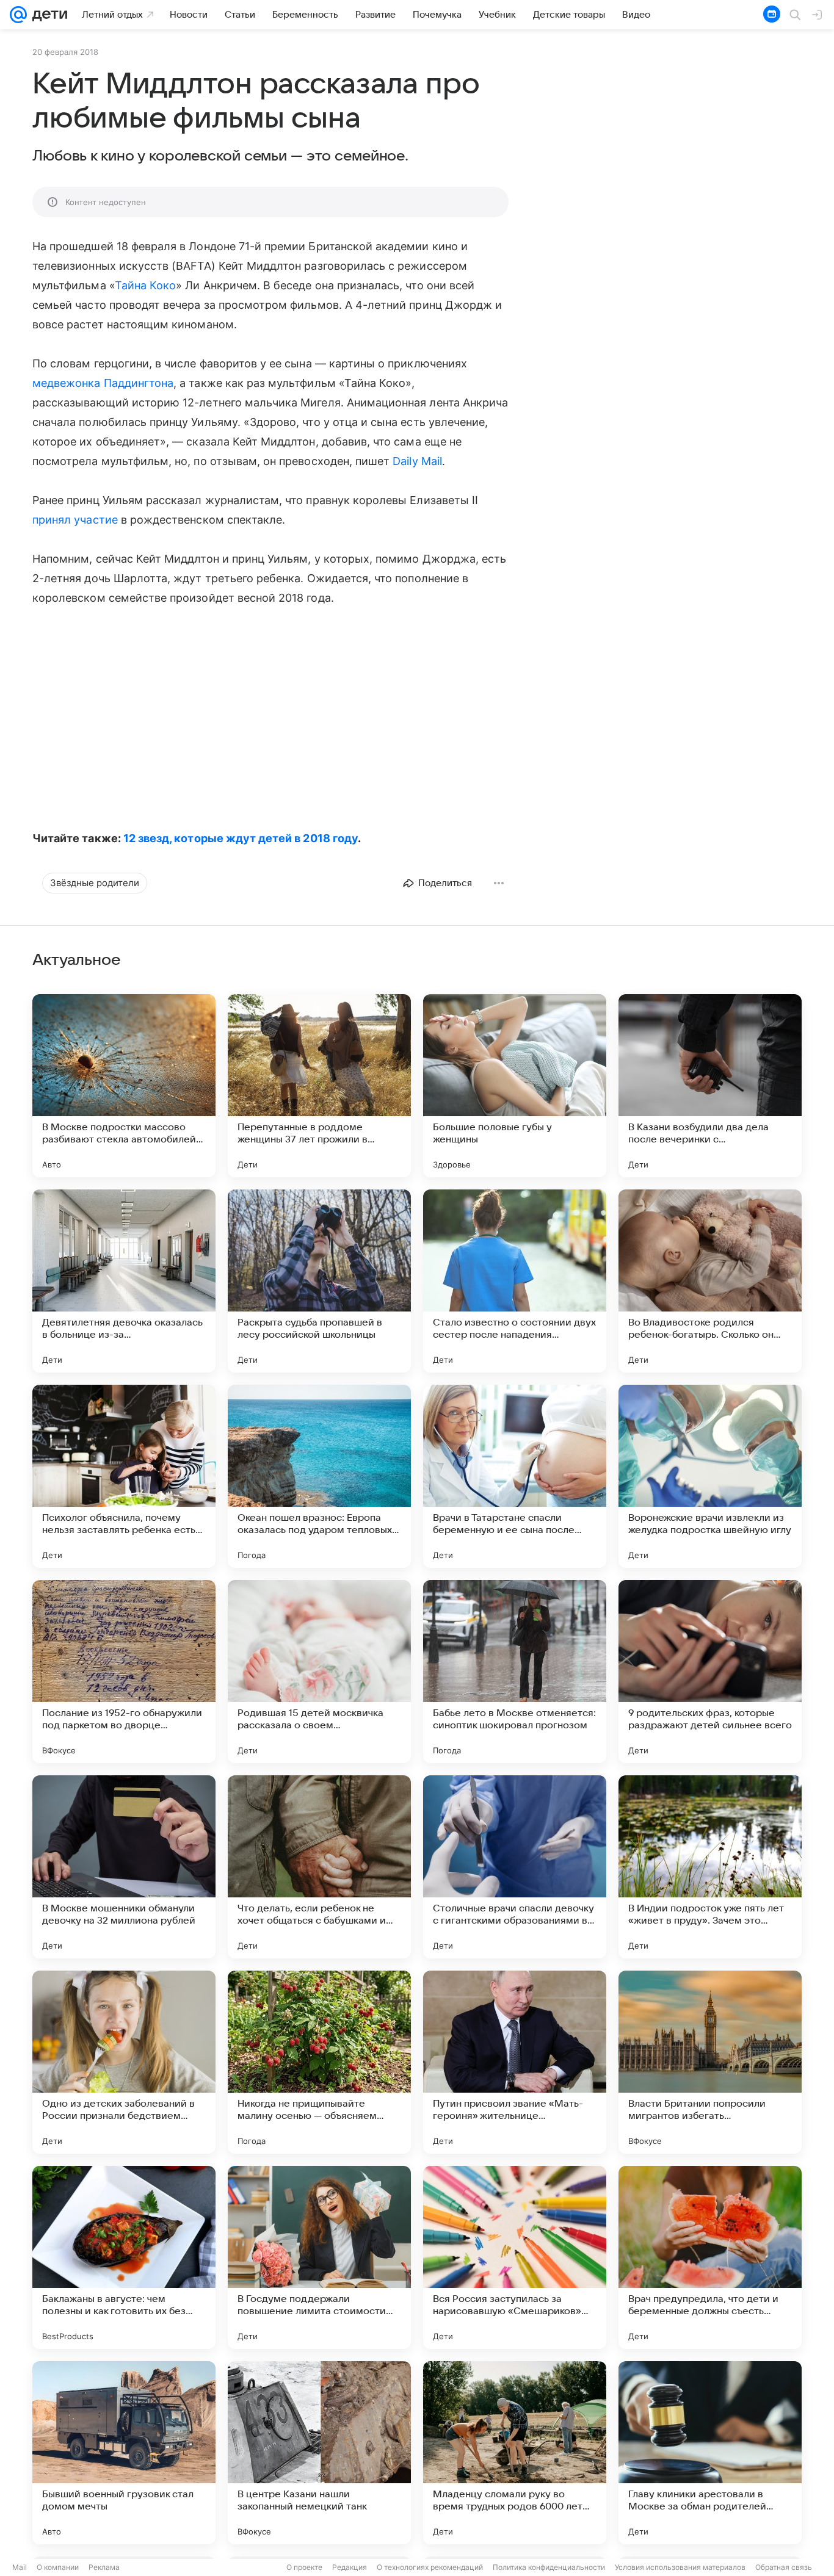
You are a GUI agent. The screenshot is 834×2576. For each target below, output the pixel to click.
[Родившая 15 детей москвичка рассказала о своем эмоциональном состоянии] (319, 1672)
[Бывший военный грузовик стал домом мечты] (124, 2453)
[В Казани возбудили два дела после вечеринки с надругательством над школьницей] (710, 1086)
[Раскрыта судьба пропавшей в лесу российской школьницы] (319, 1281)
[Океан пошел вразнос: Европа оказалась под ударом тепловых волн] (319, 1476)
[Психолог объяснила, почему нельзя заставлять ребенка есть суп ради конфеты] (124, 1476)
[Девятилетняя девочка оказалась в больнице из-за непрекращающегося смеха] (124, 1281)
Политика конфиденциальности (549, 2567)
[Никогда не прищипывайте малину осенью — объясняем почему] (319, 2062)
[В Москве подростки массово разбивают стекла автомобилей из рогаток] (124, 1086)
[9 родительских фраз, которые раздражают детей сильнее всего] (710, 1672)
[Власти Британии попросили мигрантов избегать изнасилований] (710, 2062)
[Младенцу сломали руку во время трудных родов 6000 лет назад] (515, 2453)
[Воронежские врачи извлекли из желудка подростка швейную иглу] (710, 1476)
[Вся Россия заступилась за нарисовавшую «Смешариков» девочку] (515, 2257)
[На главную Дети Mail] (47, 15)
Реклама (104, 2567)
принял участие (75, 520)
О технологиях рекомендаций (430, 2567)
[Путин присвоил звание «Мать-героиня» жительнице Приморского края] (515, 2062)
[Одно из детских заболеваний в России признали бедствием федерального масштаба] (124, 2062)
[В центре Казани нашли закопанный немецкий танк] (319, 2453)
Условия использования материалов (680, 2567)
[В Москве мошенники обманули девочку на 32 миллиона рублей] (124, 1867)
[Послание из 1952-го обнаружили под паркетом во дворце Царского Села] (124, 1672)
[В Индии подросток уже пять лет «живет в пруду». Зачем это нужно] (710, 1867)
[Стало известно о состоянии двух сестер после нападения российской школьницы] (515, 1281)
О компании (58, 2567)
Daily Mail (417, 461)
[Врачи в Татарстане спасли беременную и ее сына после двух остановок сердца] (515, 1476)
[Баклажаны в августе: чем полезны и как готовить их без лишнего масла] (124, 2257)
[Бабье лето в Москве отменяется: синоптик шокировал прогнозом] (515, 1672)
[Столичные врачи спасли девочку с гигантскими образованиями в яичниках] (515, 1867)
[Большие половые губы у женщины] (515, 1086)
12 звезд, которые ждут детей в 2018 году (241, 838)
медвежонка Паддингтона (103, 383)
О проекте (304, 2567)
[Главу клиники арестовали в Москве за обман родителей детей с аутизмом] (710, 2453)
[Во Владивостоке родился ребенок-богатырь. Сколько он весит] (710, 1281)
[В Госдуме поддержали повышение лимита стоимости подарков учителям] (319, 2257)
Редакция (350, 2567)
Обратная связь (784, 2567)
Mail (20, 2567)
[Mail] (18, 15)
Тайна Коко (146, 285)
